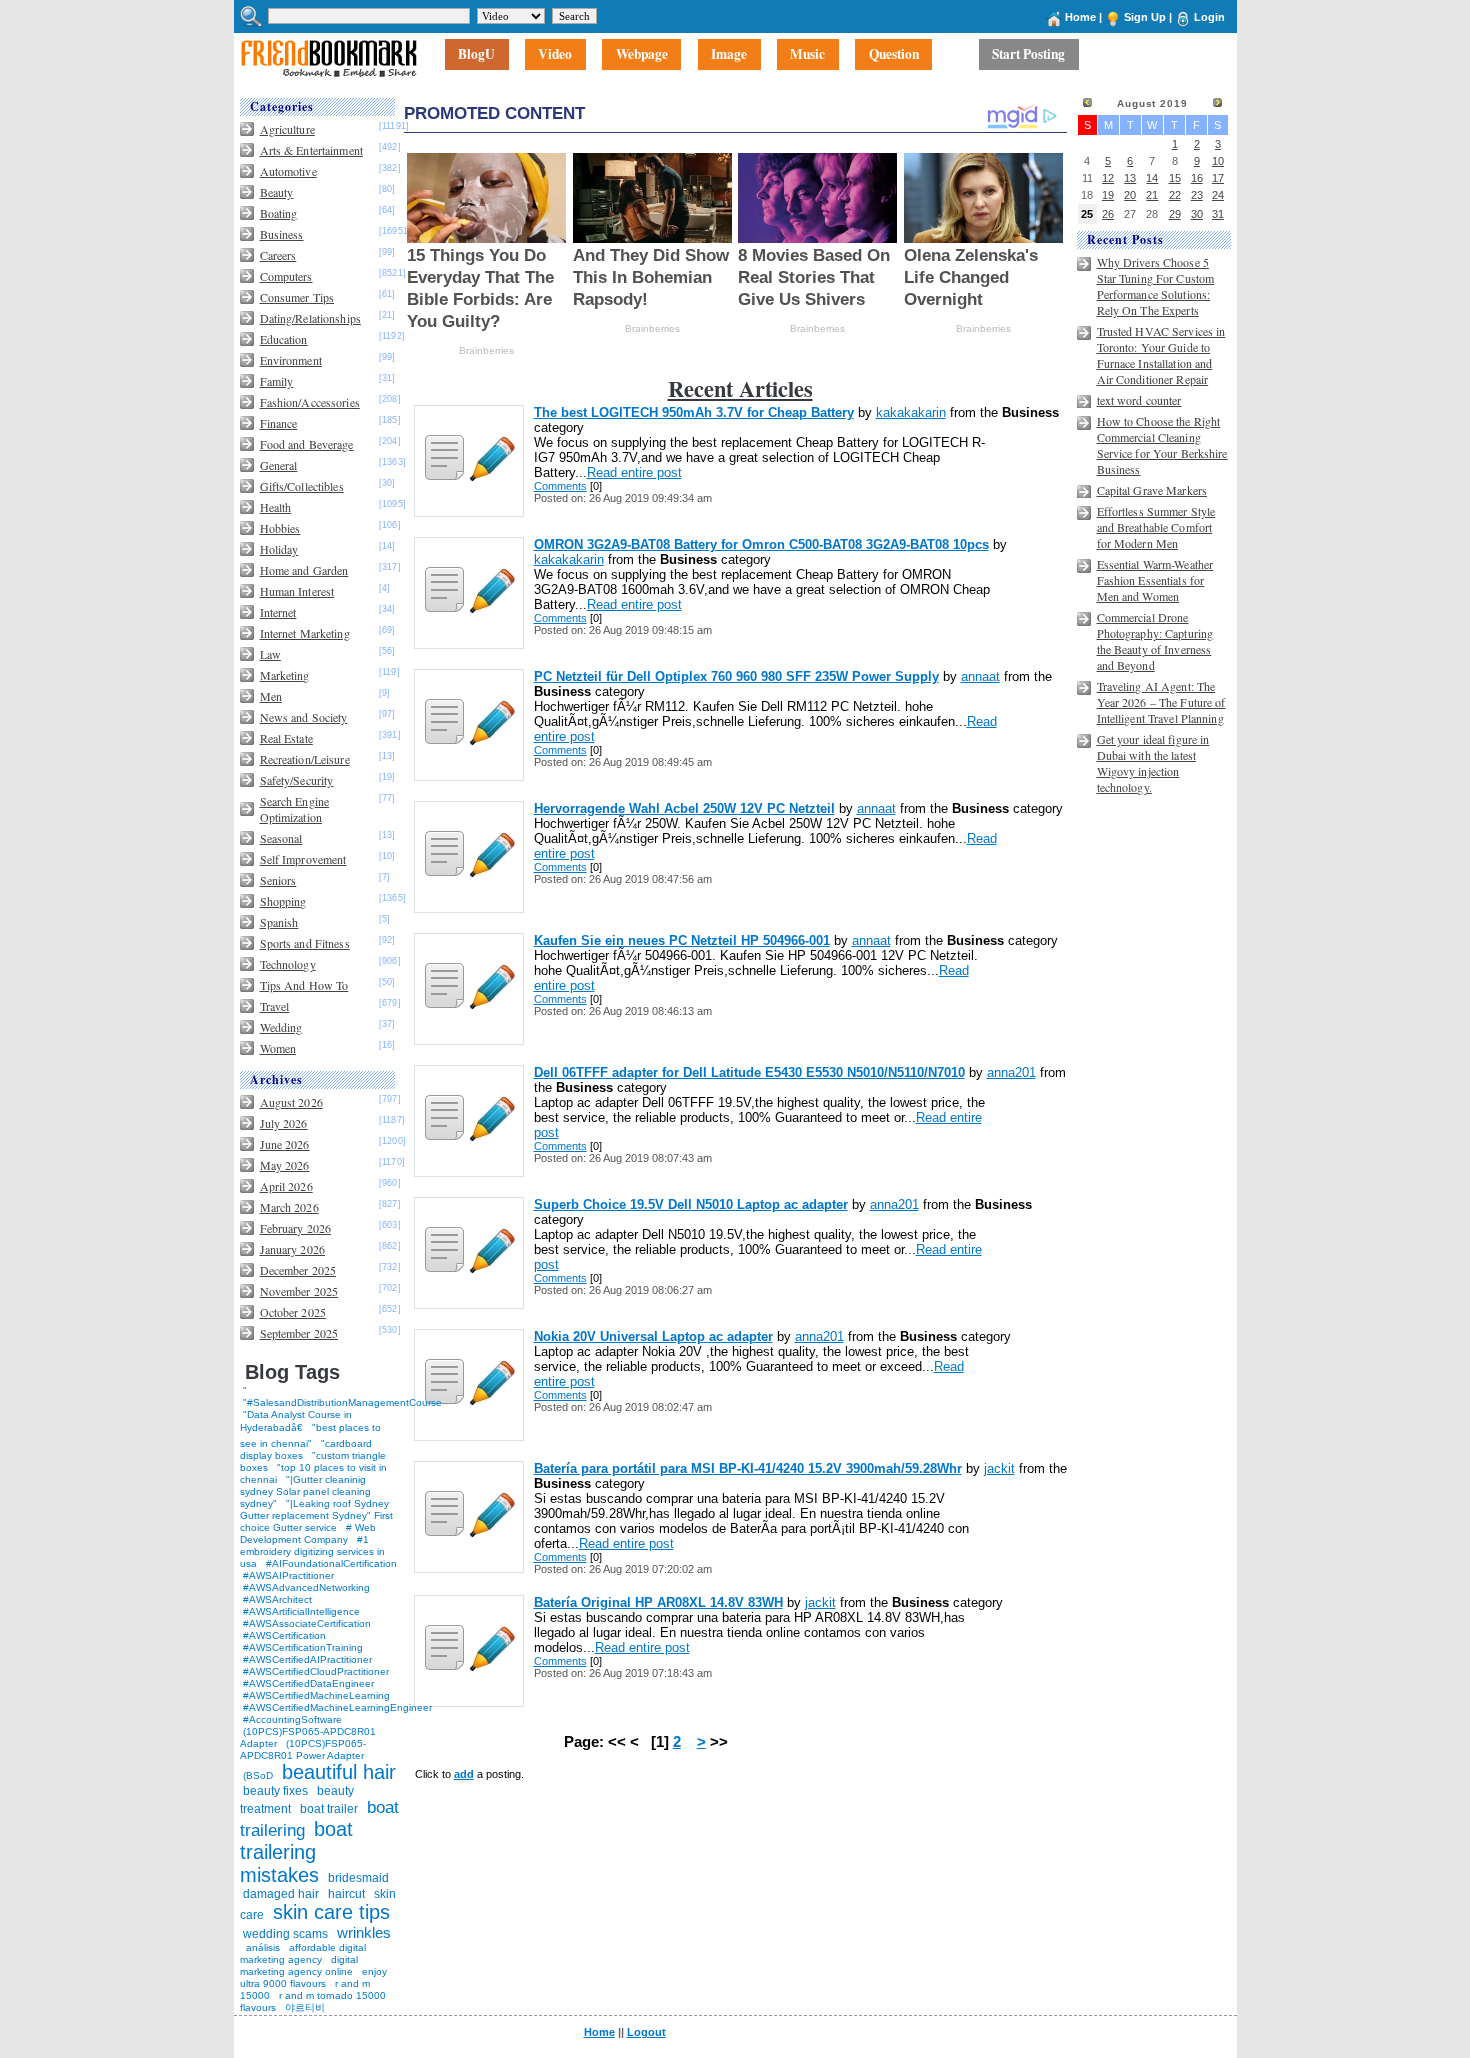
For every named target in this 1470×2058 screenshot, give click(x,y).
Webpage (642, 55)
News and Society (304, 717)
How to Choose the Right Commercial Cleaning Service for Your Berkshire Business (1162, 445)
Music (807, 55)
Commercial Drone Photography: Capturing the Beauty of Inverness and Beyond (1155, 641)
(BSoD (258, 1775)
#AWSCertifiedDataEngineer (308, 1683)
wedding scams (285, 1934)
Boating (279, 213)
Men (271, 696)
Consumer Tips (297, 297)
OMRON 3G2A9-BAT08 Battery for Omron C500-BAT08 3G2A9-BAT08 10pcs (761, 544)
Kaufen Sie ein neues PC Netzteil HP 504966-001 (682, 940)
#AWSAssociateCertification (307, 1623)
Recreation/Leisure (305, 759)
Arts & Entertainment (311, 150)
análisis (261, 1947)
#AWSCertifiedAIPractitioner (307, 1659)
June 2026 (285, 1144)
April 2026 (286, 1186)
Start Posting (1028, 55)
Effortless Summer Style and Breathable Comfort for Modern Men (1156, 527)
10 (1218, 161)
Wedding (281, 1027)
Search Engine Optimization (295, 809)
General (279, 465)
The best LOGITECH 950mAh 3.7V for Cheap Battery (694, 412)
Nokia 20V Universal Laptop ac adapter (653, 1336)
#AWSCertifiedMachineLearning (316, 1695)
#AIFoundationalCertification (331, 1563)
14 (1152, 178)
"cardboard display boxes (306, 1449)
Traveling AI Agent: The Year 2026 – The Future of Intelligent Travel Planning (1161, 702)
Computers (286, 276)
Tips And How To (304, 985)
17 (1218, 178)
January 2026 (292, 1249)
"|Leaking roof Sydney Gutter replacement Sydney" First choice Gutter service (316, 1515)
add (464, 1774)
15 (1175, 178)
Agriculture (287, 129)
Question (894, 55)
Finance (279, 423)
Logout (646, 2032)
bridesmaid (358, 1878)
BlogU (476, 55)
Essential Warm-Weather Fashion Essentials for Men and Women (1155, 580)
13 (1130, 178)
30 (1197, 214)
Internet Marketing (305, 633)
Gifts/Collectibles (302, 486)
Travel (275, 1006)
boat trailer (329, 1809)
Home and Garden (304, 570)
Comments (560, 486)
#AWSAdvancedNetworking (306, 1587)
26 (1108, 214)
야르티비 (305, 2007)
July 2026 (284, 1123)
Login (1209, 17)
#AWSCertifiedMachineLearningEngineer (337, 1707)
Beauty (277, 192)
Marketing (285, 675)
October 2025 (293, 1312)
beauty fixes (275, 1791)
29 (1175, 214)
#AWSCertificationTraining (303, 1647)
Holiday (279, 549)
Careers (278, 255)
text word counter (1139, 400)
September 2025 (299, 1333)
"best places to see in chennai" (310, 1435)
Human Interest (297, 591)
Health (276, 507)
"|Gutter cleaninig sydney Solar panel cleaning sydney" (305, 1491)
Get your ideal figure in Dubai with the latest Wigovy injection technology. (1153, 763)
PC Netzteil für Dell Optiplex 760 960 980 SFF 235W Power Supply (736, 676)
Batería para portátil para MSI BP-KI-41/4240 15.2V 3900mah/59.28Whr (748, 1468)
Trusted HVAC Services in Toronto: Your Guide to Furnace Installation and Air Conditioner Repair (1161, 355)
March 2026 (289, 1207)
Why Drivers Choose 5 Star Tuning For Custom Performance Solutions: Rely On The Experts (1156, 286)
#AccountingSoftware (292, 1719)
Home (1080, 17)
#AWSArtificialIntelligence (301, 1611)
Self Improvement (303, 859)
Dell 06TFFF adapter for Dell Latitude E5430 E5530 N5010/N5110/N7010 (749, 1072)
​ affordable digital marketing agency (303, 1953)
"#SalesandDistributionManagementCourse (342, 1402)
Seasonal (281, 838)
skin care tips (331, 1912)
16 (1197, 178)
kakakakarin (911, 412)
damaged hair (281, 1894)
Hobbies (280, 528)
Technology (288, 964)
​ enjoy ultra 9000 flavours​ (313, 1977)
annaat (980, 676)
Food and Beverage (307, 444)
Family (277, 381)
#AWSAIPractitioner (288, 1575)
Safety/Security (297, 780)
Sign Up (1145, 17)
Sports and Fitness (305, 943)
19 (1108, 195)
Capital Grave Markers (1152, 490)
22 (1175, 195)
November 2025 (299, 1291)
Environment (291, 360)
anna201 (1011, 1072)
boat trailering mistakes (296, 1852)
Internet (278, 612)
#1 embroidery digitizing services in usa (312, 1551)
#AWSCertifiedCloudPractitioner (316, 1671)
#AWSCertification (284, 1635)
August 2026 (291, 1102)
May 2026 (285, 1165)
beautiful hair (339, 1772)
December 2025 (298, 1270)
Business (282, 234)
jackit (999, 1468)
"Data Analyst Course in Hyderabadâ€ (296, 1421)
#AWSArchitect (277, 1599)
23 (1197, 195)
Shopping (283, 901)
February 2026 (296, 1228)
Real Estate (286, 738)
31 (1218, 214)
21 (1152, 195)
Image (729, 55)
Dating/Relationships (310, 318)
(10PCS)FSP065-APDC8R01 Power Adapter (303, 1749)
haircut (346, 1894)
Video (555, 55)
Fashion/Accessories (310, 402)
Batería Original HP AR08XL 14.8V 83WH (658, 1602)
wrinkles (364, 1932)
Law (270, 654)
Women (278, 1048)
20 (1130, 195)
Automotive (288, 171)
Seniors (278, 880)
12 (1108, 178)
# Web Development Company (308, 1533)
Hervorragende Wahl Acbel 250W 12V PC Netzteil (684, 808)
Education (284, 339)
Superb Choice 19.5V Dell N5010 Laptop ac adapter (691, 1204)
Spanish (279, 922)
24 (1218, 195)
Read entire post (634, 472)
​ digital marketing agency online (299, 1965)
